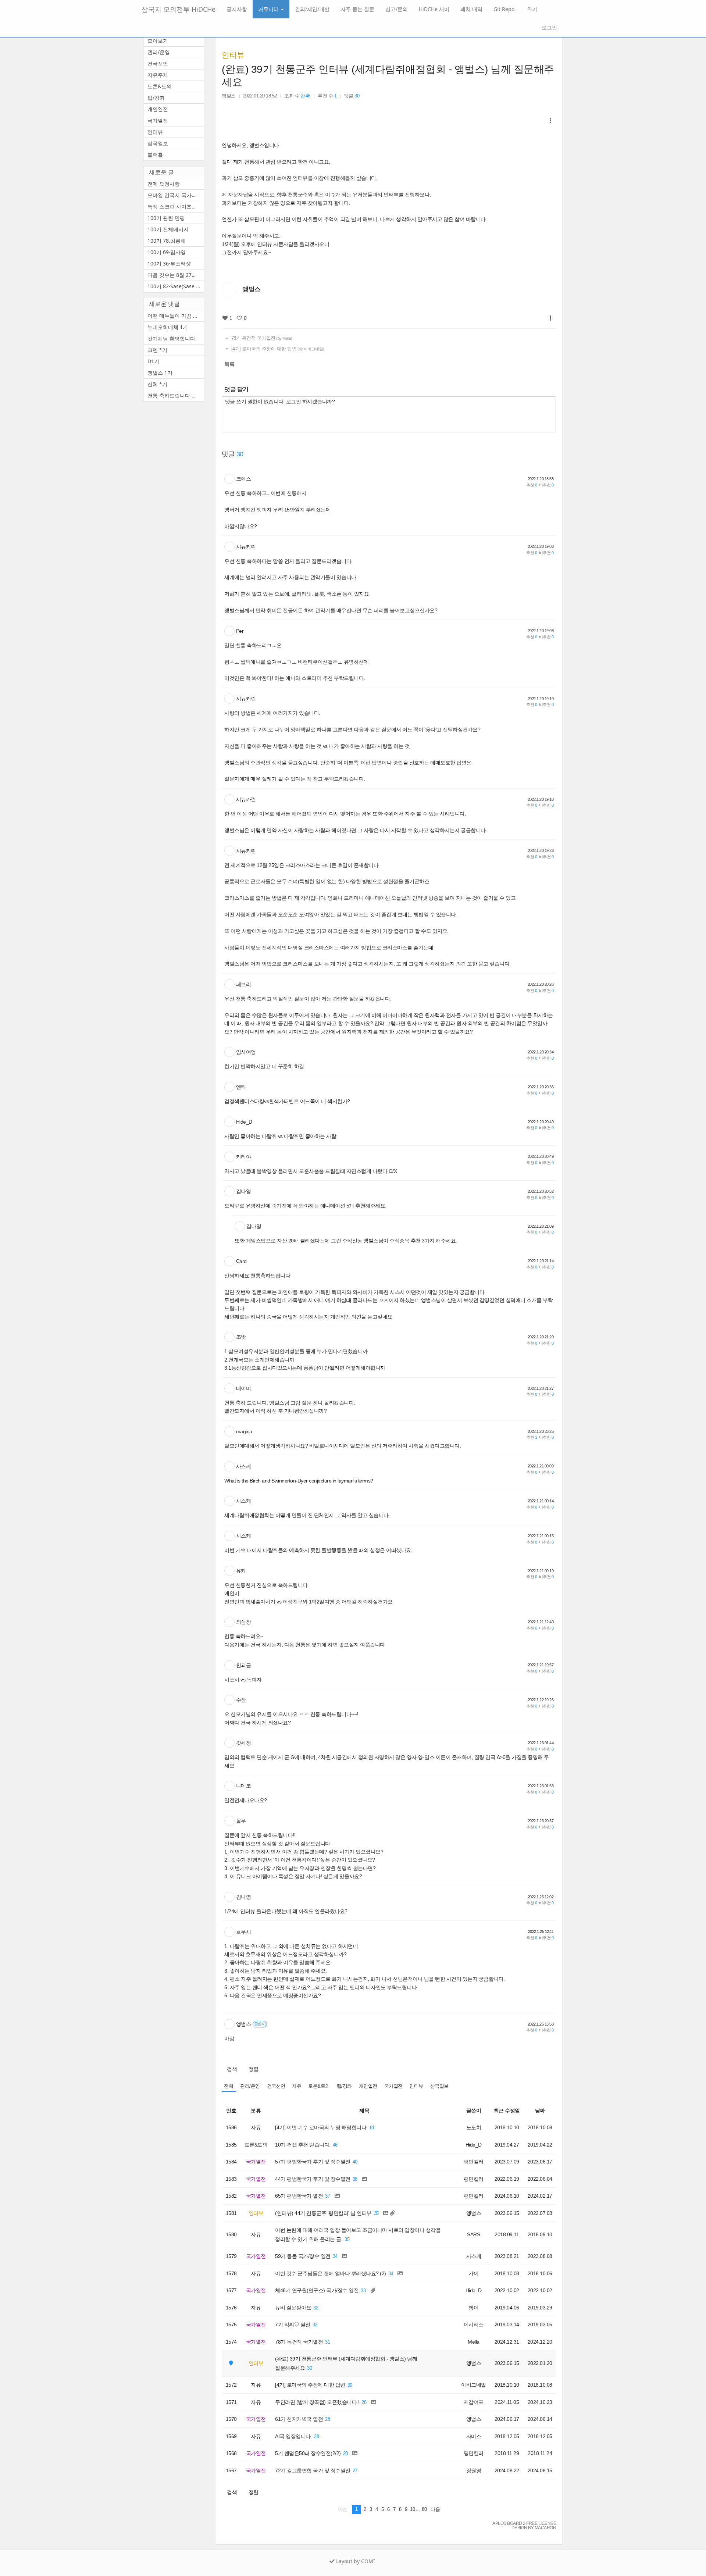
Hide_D (244, 1122)
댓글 (352, 96)
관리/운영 (250, 2086)
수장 (241, 1700)
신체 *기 (157, 384)
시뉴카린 (246, 547)
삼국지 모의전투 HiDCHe (179, 9)
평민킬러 (474, 2162)
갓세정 (244, 1743)
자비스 (474, 2436)
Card (241, 1261)
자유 (297, 2086)
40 (355, 2162)
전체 (229, 2086)
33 (363, 2291)
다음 (435, 2509)
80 (424, 2509)
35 (376, 2213)
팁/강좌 (344, 2086)
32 (316, 2308)
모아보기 (158, 41)
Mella (474, 2342)
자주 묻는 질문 (357, 9)
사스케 (244, 1466)
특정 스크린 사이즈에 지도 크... (176, 206)
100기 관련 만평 (166, 218)
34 (335, 2256)
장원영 (474, 2470)
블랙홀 (155, 155)
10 (412, 2509)
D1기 (153, 361)
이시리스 (474, 2325)
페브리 (244, 984)
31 (327, 2342)
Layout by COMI (355, 2561)
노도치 (474, 2127)
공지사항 (237, 9)
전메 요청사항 (164, 184)
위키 (532, 9)
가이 (473, 2273)
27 (355, 2471)
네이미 (244, 1388)
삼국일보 (439, 2086)
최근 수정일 (507, 2111)
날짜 (540, 2111)
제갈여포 (474, 2402)
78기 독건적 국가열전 (261, 338)
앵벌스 (229, 96)
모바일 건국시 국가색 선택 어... (176, 195)
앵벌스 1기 (160, 373)
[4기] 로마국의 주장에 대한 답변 (277, 349)
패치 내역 (471, 9)
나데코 (244, 1786)
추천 (532, 485)
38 (355, 2179)
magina (244, 1431)
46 (335, 2145)
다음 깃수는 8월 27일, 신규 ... (176, 275)
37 (327, 2196)
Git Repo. (505, 9)
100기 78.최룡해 (167, 241)
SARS (473, 2234)
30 (309, 2368)
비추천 (546, 485)
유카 (241, 1571)
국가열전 (393, 2086)
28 (364, 2402)
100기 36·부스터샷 (169, 263)
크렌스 (244, 479)
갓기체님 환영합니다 (171, 338)
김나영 (244, 1191)
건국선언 (276, 2086)
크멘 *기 (157, 350)
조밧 (241, 1337)
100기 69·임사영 (167, 252)
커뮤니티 (269, 9)
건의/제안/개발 (312, 9)
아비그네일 (474, 2385)
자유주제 (158, 75)
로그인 (549, 27)
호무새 (244, 1932)
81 (372, 2128)
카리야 (244, 1157)
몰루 (241, 1821)
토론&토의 (319, 2086)
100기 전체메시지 (168, 229)
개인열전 (368, 2086)
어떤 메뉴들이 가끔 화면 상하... (176, 316)
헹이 (473, 2308)
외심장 (244, 1622)
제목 (364, 2111)
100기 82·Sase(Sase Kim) (176, 286)
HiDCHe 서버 (434, 9)
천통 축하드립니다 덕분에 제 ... (176, 395)
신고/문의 (397, 9)
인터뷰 (233, 55)
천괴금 (244, 1665)
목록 (229, 364)
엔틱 (241, 1087)
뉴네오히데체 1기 (168, 327)
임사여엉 (246, 1052)
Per (240, 631)
